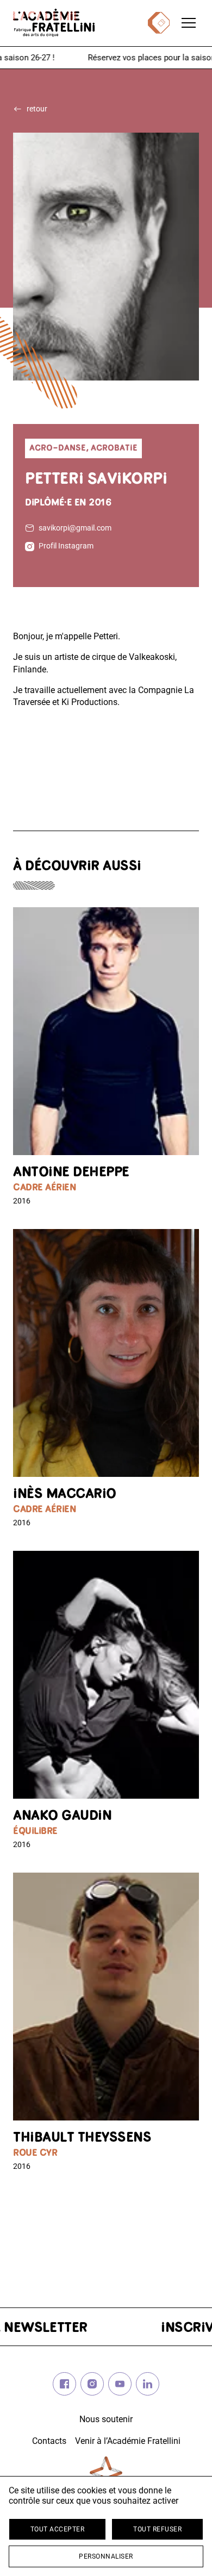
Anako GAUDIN (62, 1816)
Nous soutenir (106, 2419)
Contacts (49, 2441)
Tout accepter (58, 2529)
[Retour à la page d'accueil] (54, 23)
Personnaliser (106, 2556)
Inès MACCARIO (65, 1495)
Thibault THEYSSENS (82, 2138)
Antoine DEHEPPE (71, 1173)
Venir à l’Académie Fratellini (128, 2441)
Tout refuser (157, 2529)
